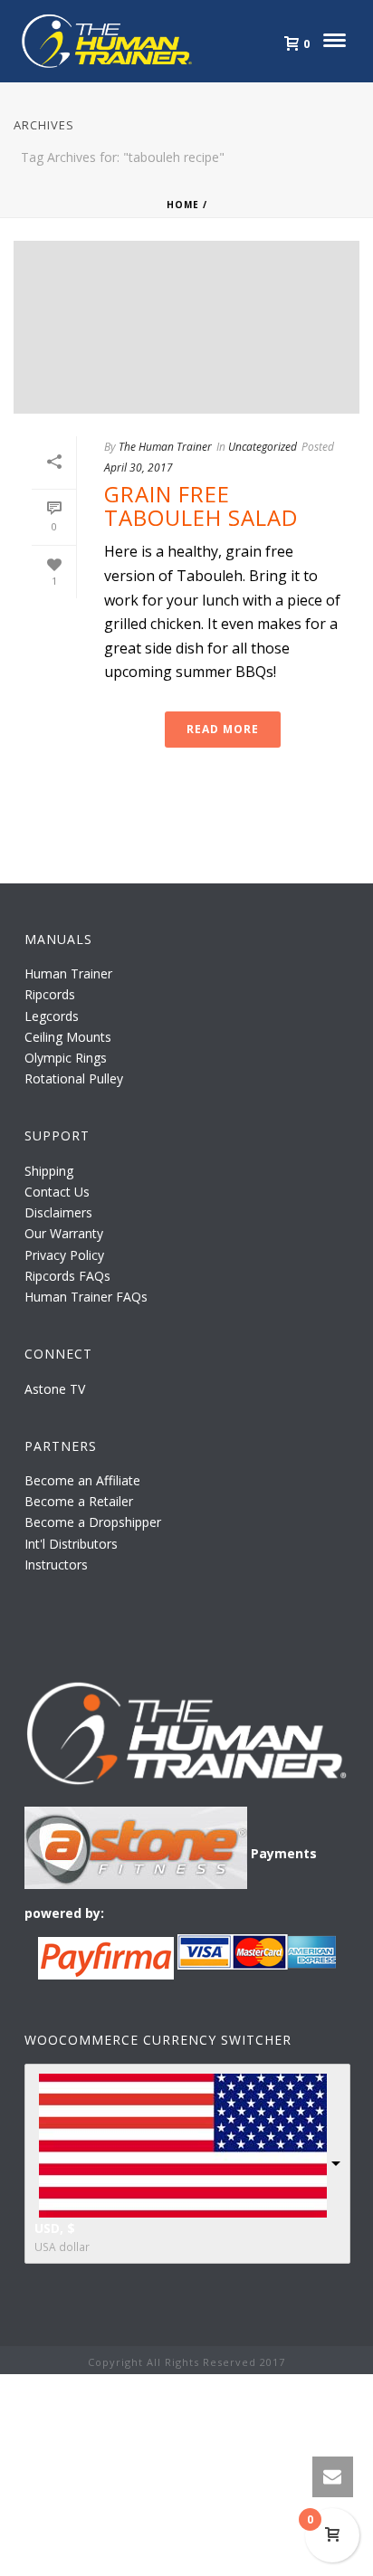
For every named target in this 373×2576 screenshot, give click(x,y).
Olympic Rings (66, 1058)
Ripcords (50, 994)
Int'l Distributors (71, 1544)
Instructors (56, 1565)
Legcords (52, 1016)
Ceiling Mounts (68, 1037)
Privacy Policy (64, 1255)
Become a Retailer (79, 1501)
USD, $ (55, 2228)
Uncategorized (263, 447)
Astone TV (55, 1389)
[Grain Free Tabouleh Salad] (186, 328)
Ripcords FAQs (67, 1276)
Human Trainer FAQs (86, 1297)
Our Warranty (64, 1233)
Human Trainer (68, 973)
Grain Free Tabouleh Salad (201, 506)
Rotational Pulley (74, 1078)
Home (183, 205)
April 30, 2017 (139, 467)
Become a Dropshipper (93, 1522)
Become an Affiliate (82, 1480)
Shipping (49, 1171)
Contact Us (57, 1192)
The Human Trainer (165, 447)
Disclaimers (58, 1212)
